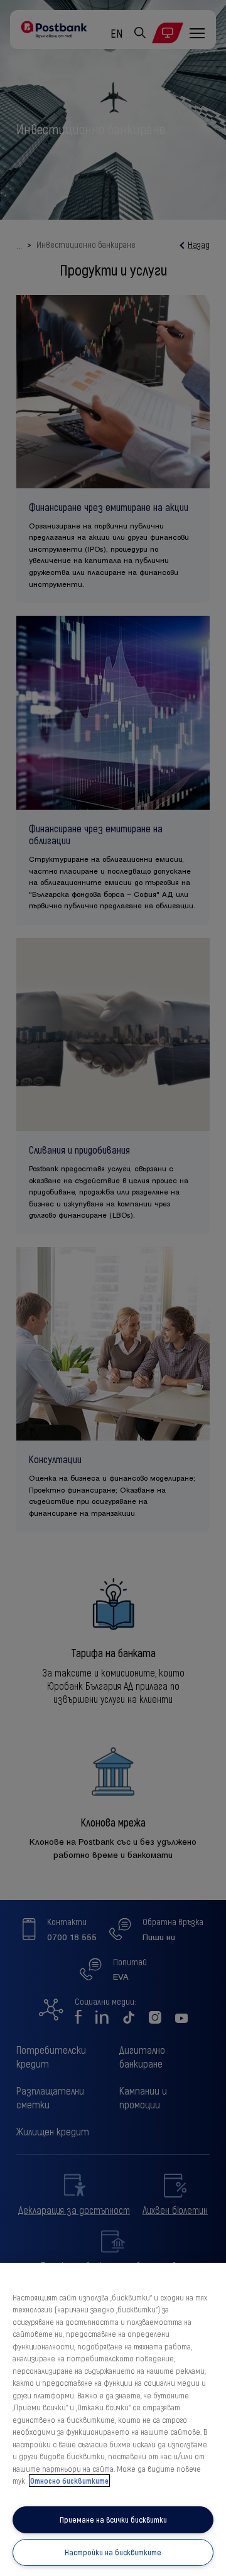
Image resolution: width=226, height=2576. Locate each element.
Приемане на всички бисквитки (113, 2520)
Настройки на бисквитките (113, 2552)
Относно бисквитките (69, 2481)
